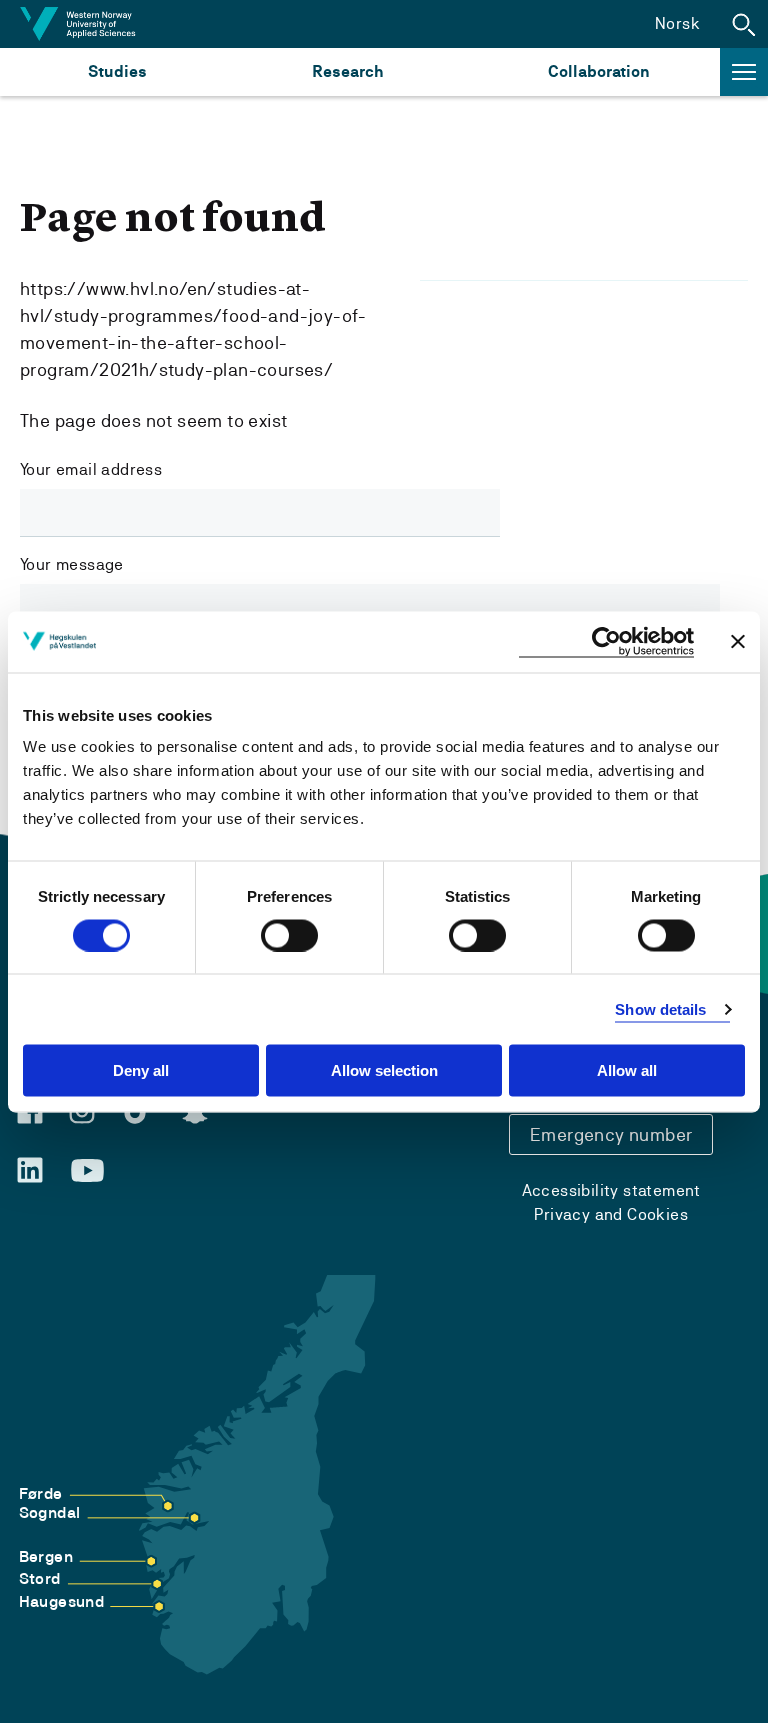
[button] (744, 24)
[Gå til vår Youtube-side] (87, 1171)
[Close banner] (738, 642)
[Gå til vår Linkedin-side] (30, 1170)
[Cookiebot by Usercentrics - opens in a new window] (606, 641)
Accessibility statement (611, 1190)
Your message (72, 564)
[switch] (289, 935)
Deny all (141, 1070)
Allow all (627, 1070)
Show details (660, 1008)
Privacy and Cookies (611, 1214)
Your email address (91, 469)
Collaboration (599, 71)
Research (347, 71)
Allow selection (384, 1070)
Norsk (677, 23)
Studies (117, 71)
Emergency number (611, 1134)
